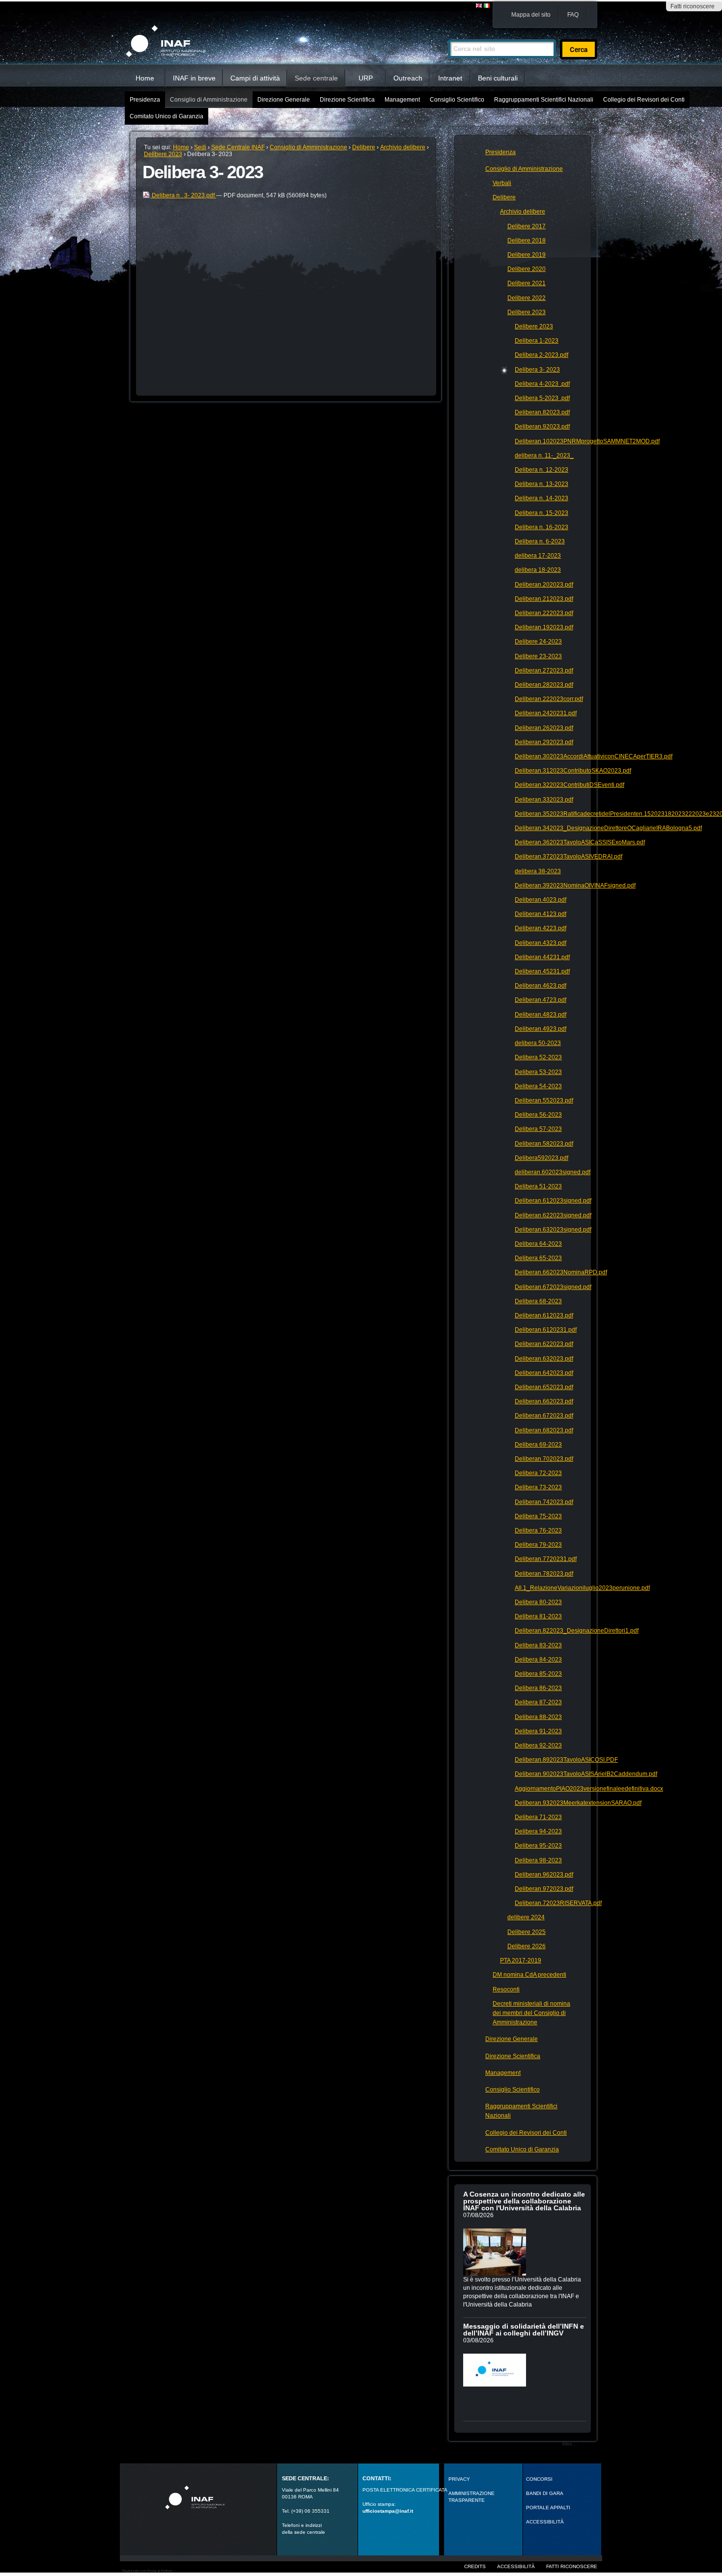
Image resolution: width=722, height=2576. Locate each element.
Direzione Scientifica (347, 100)
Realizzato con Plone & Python (147, 2571)
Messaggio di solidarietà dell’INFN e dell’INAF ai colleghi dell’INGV (524, 2330)
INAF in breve (194, 78)
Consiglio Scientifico (457, 100)
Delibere (364, 147)
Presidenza (145, 100)
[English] (479, 6)
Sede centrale (316, 78)
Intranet (450, 78)
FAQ (573, 15)
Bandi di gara (545, 2493)
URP (366, 78)
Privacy (459, 2479)
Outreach (408, 78)
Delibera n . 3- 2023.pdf (183, 195)
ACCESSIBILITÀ (545, 2522)
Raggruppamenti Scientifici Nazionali (544, 100)
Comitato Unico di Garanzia (167, 116)
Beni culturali (498, 78)
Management (402, 100)
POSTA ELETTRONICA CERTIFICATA (405, 2490)
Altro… (569, 2444)
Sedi (200, 147)
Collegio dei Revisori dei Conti (644, 100)
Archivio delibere (403, 147)
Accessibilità (516, 2566)
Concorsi (539, 2479)
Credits (475, 2566)
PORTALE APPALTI (548, 2508)
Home (145, 78)
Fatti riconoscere (693, 6)
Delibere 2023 (163, 154)
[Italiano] (487, 6)
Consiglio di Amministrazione (209, 100)
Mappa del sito (531, 15)
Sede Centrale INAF (238, 147)
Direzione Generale (284, 100)
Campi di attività (255, 78)
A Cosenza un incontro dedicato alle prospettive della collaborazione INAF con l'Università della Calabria (524, 2201)
